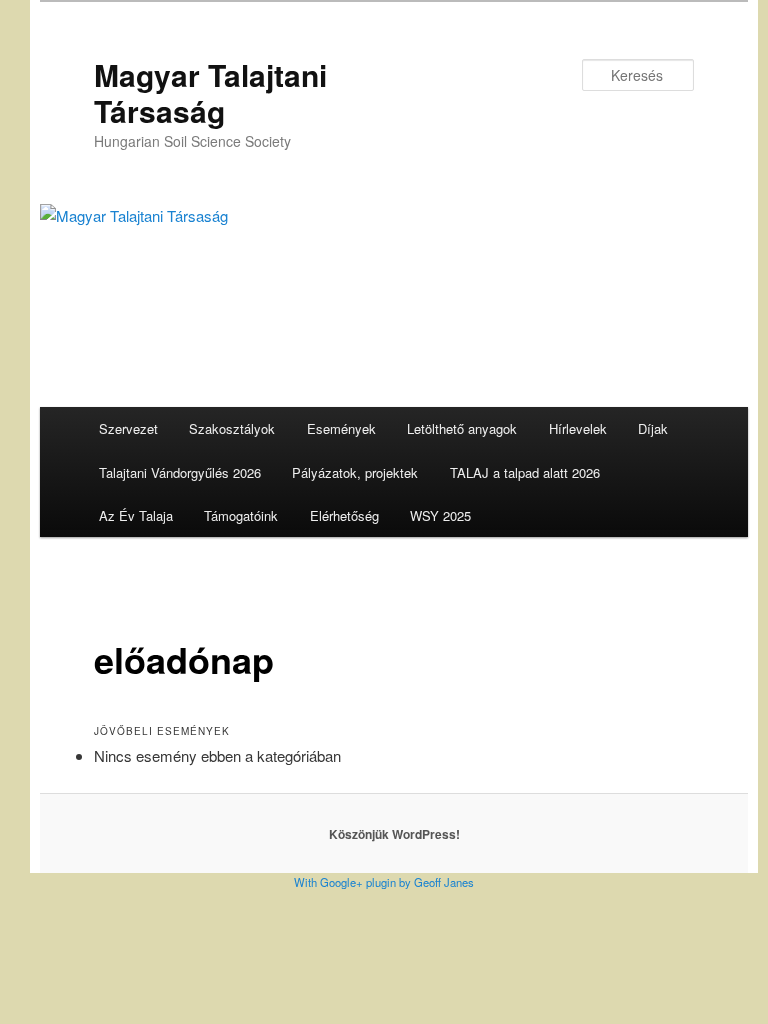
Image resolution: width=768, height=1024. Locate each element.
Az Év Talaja (136, 515)
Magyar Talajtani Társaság (210, 92)
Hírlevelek (578, 428)
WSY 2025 (440, 515)
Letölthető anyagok (462, 428)
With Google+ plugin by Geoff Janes (384, 882)
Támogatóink (241, 515)
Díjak (653, 428)
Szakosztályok (232, 428)
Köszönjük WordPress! (394, 834)
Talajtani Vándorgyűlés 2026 (180, 472)
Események (341, 428)
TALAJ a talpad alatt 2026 (525, 472)
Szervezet (128, 428)
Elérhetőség (344, 515)
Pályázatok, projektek (355, 472)
